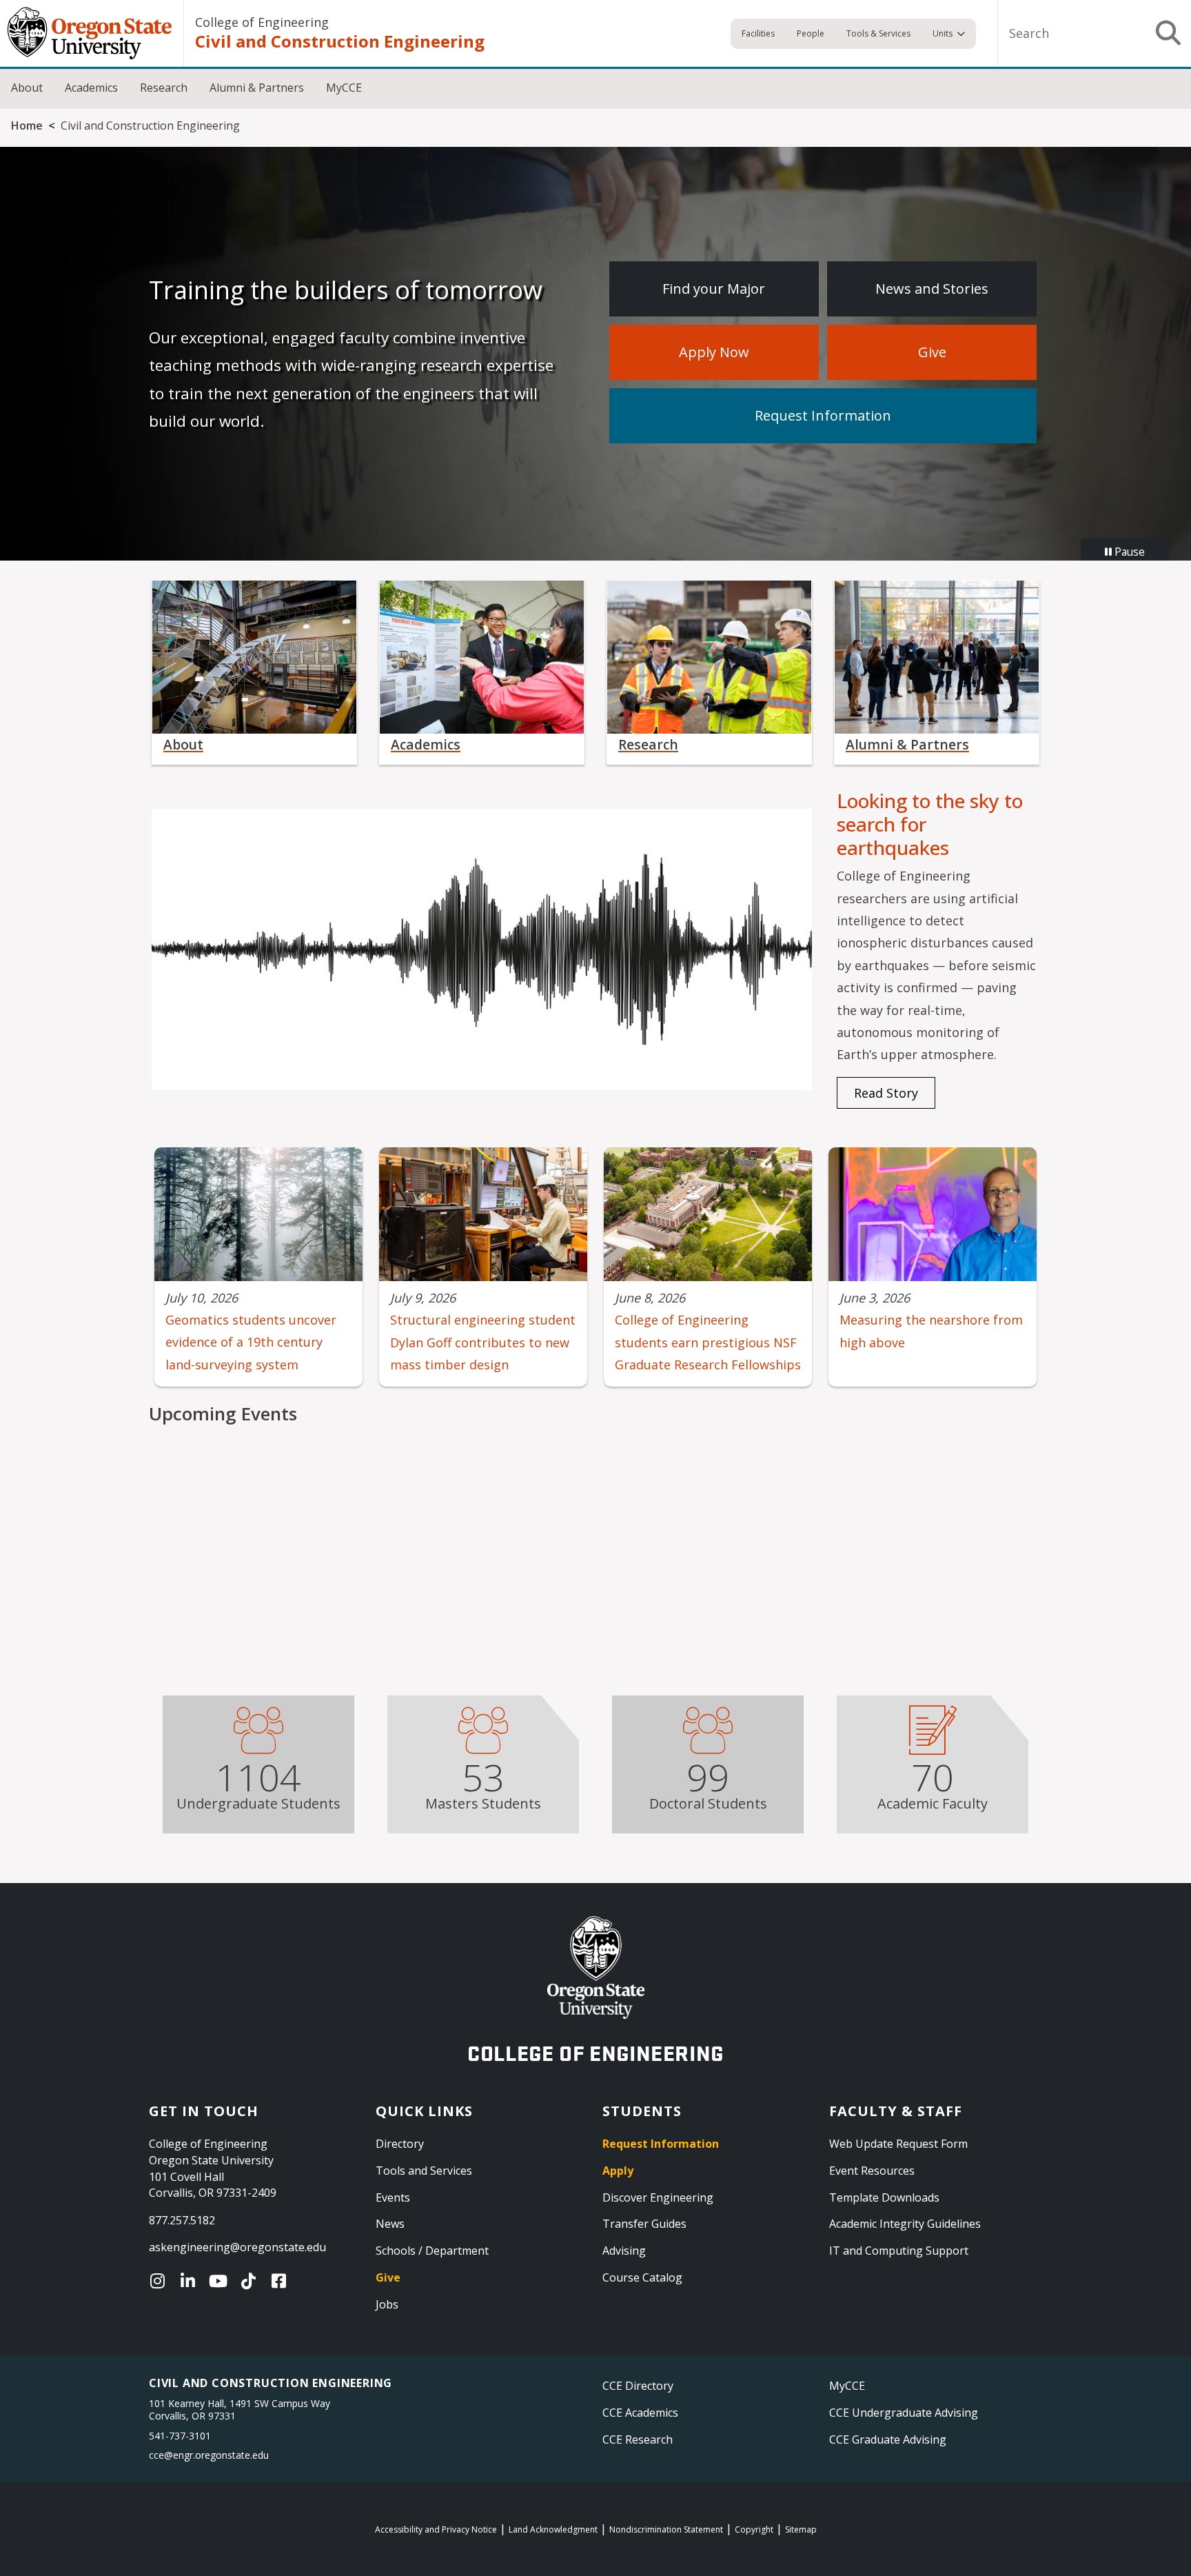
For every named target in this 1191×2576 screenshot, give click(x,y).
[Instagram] (161, 2281)
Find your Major (714, 289)
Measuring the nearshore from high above (931, 1331)
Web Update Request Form (898, 2144)
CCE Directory (638, 2386)
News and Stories (932, 289)
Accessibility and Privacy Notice (436, 2529)
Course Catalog (642, 2277)
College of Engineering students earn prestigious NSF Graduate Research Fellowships (708, 1342)
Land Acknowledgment (553, 2529)
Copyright (754, 2529)
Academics (91, 88)
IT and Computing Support (899, 2251)
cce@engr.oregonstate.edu (209, 2455)
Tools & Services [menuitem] (878, 33)
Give (932, 352)
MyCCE (344, 88)
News (390, 2224)
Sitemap (801, 2529)
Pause (1128, 552)
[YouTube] (221, 2281)
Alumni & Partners (257, 88)
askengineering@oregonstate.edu (237, 2247)
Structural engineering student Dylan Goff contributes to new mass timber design (483, 1342)
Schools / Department (432, 2251)
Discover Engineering (658, 2197)
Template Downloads (884, 2197)
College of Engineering (262, 22)
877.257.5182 (182, 2220)
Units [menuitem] (943, 33)
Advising (624, 2251)
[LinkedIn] (191, 2281)
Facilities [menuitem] (758, 33)
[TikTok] (252, 2281)
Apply (618, 2171)
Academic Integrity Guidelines (905, 2224)
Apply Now (714, 352)
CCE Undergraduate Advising (904, 2413)
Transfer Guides (644, 2224)
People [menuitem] (811, 33)
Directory (400, 2144)
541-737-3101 (180, 2436)
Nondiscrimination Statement (666, 2529)
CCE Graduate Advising (888, 2439)
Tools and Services (424, 2171)
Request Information (823, 415)
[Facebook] (282, 2281)
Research (164, 88)
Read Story (886, 1093)
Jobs (387, 2304)
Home (27, 125)
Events (393, 2197)
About (27, 88)
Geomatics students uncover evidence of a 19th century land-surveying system (251, 1342)
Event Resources (872, 2171)
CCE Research (638, 2439)
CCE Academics (640, 2413)
